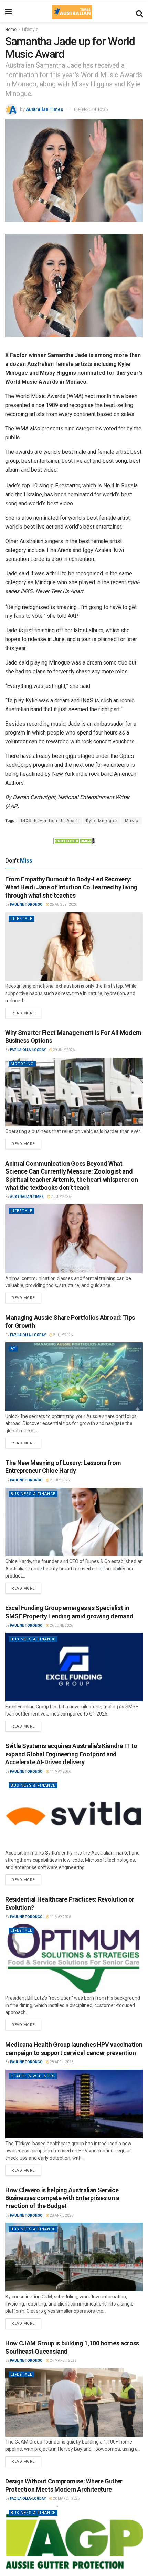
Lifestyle (30, 30)
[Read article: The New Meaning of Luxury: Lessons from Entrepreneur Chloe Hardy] (74, 1522)
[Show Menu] (8, 12)
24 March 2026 (63, 2361)
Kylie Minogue (102, 821)
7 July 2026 (60, 1197)
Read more (27, 1012)
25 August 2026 (63, 905)
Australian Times (44, 109)
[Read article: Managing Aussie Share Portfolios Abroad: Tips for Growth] (74, 1377)
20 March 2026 (66, 2499)
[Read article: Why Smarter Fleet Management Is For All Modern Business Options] (74, 1092)
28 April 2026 (61, 2062)
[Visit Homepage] (72, 12)
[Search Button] (139, 12)
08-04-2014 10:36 (91, 109)
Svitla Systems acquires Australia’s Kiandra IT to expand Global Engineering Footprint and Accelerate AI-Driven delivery (71, 1754)
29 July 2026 (64, 1050)
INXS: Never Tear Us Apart (50, 821)
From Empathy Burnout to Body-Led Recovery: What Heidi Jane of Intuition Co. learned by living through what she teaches (71, 887)
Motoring (22, 1064)
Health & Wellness (33, 2076)
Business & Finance (33, 1494)
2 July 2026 (62, 1335)
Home (11, 30)
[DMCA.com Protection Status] (74, 840)
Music (132, 821)
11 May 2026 (60, 1772)
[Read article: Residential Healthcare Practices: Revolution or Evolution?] (74, 1959)
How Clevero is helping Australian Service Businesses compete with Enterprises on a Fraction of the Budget (62, 2198)
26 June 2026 (61, 1625)
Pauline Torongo (26, 905)
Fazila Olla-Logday (28, 1050)
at (13, 1349)
